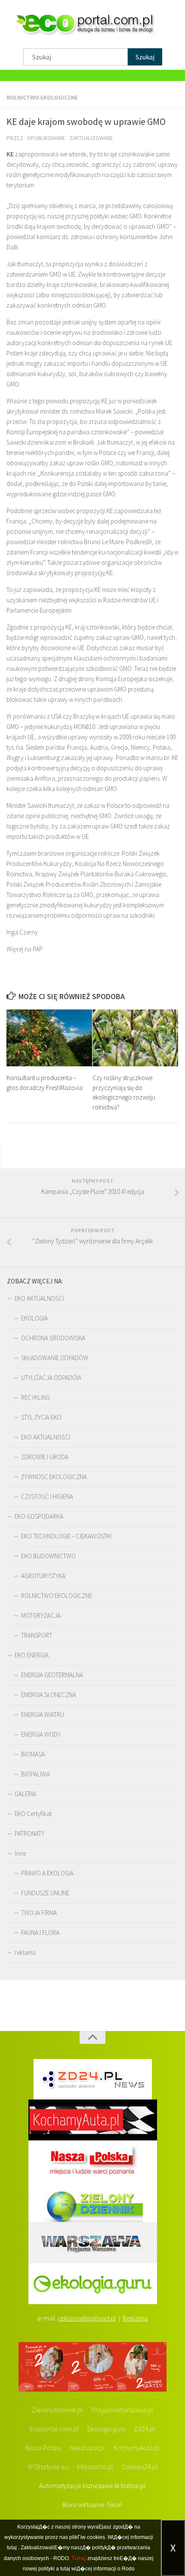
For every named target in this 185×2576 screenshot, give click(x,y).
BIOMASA (33, 1754)
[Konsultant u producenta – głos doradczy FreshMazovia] (49, 1038)
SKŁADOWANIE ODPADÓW (55, 1358)
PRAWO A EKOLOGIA (47, 1873)
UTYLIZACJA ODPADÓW (51, 1378)
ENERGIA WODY (41, 1734)
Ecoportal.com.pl (54, 2429)
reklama (25, 1952)
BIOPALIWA (35, 1774)
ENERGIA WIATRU (43, 1715)
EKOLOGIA (34, 1318)
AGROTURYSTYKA (43, 1576)
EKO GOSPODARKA (39, 1516)
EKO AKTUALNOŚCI (39, 1298)
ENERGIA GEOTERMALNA (52, 1675)
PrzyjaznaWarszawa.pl (122, 2410)
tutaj (12, 2548)
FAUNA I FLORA (40, 1933)
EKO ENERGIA (32, 1655)
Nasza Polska (43, 2448)
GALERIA (25, 1794)
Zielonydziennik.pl (57, 2410)
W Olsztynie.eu (48, 2467)
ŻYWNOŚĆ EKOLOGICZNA (54, 1477)
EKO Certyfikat (33, 1814)
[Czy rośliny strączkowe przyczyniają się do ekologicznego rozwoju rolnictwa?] (135, 1038)
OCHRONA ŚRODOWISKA (53, 1338)
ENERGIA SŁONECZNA (49, 1695)
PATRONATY (29, 1833)
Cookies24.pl (140, 2467)
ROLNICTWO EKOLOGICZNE (42, 97)
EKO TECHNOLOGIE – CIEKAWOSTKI (66, 1536)
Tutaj (79, 2558)
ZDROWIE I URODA (45, 1457)
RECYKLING (35, 1397)
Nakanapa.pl (88, 2448)
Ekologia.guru (106, 2429)
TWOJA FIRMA (39, 1913)
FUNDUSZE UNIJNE (45, 1893)
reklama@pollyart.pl (87, 2318)
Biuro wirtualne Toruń (92, 2504)
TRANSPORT (37, 1635)
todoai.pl (133, 2486)
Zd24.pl (145, 2429)
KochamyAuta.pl (137, 2448)
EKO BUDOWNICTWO (48, 1556)
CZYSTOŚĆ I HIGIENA (47, 1497)
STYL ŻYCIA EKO (41, 1417)
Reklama (135, 2318)
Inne (20, 1853)
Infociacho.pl (95, 2467)
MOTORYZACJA (41, 1615)
